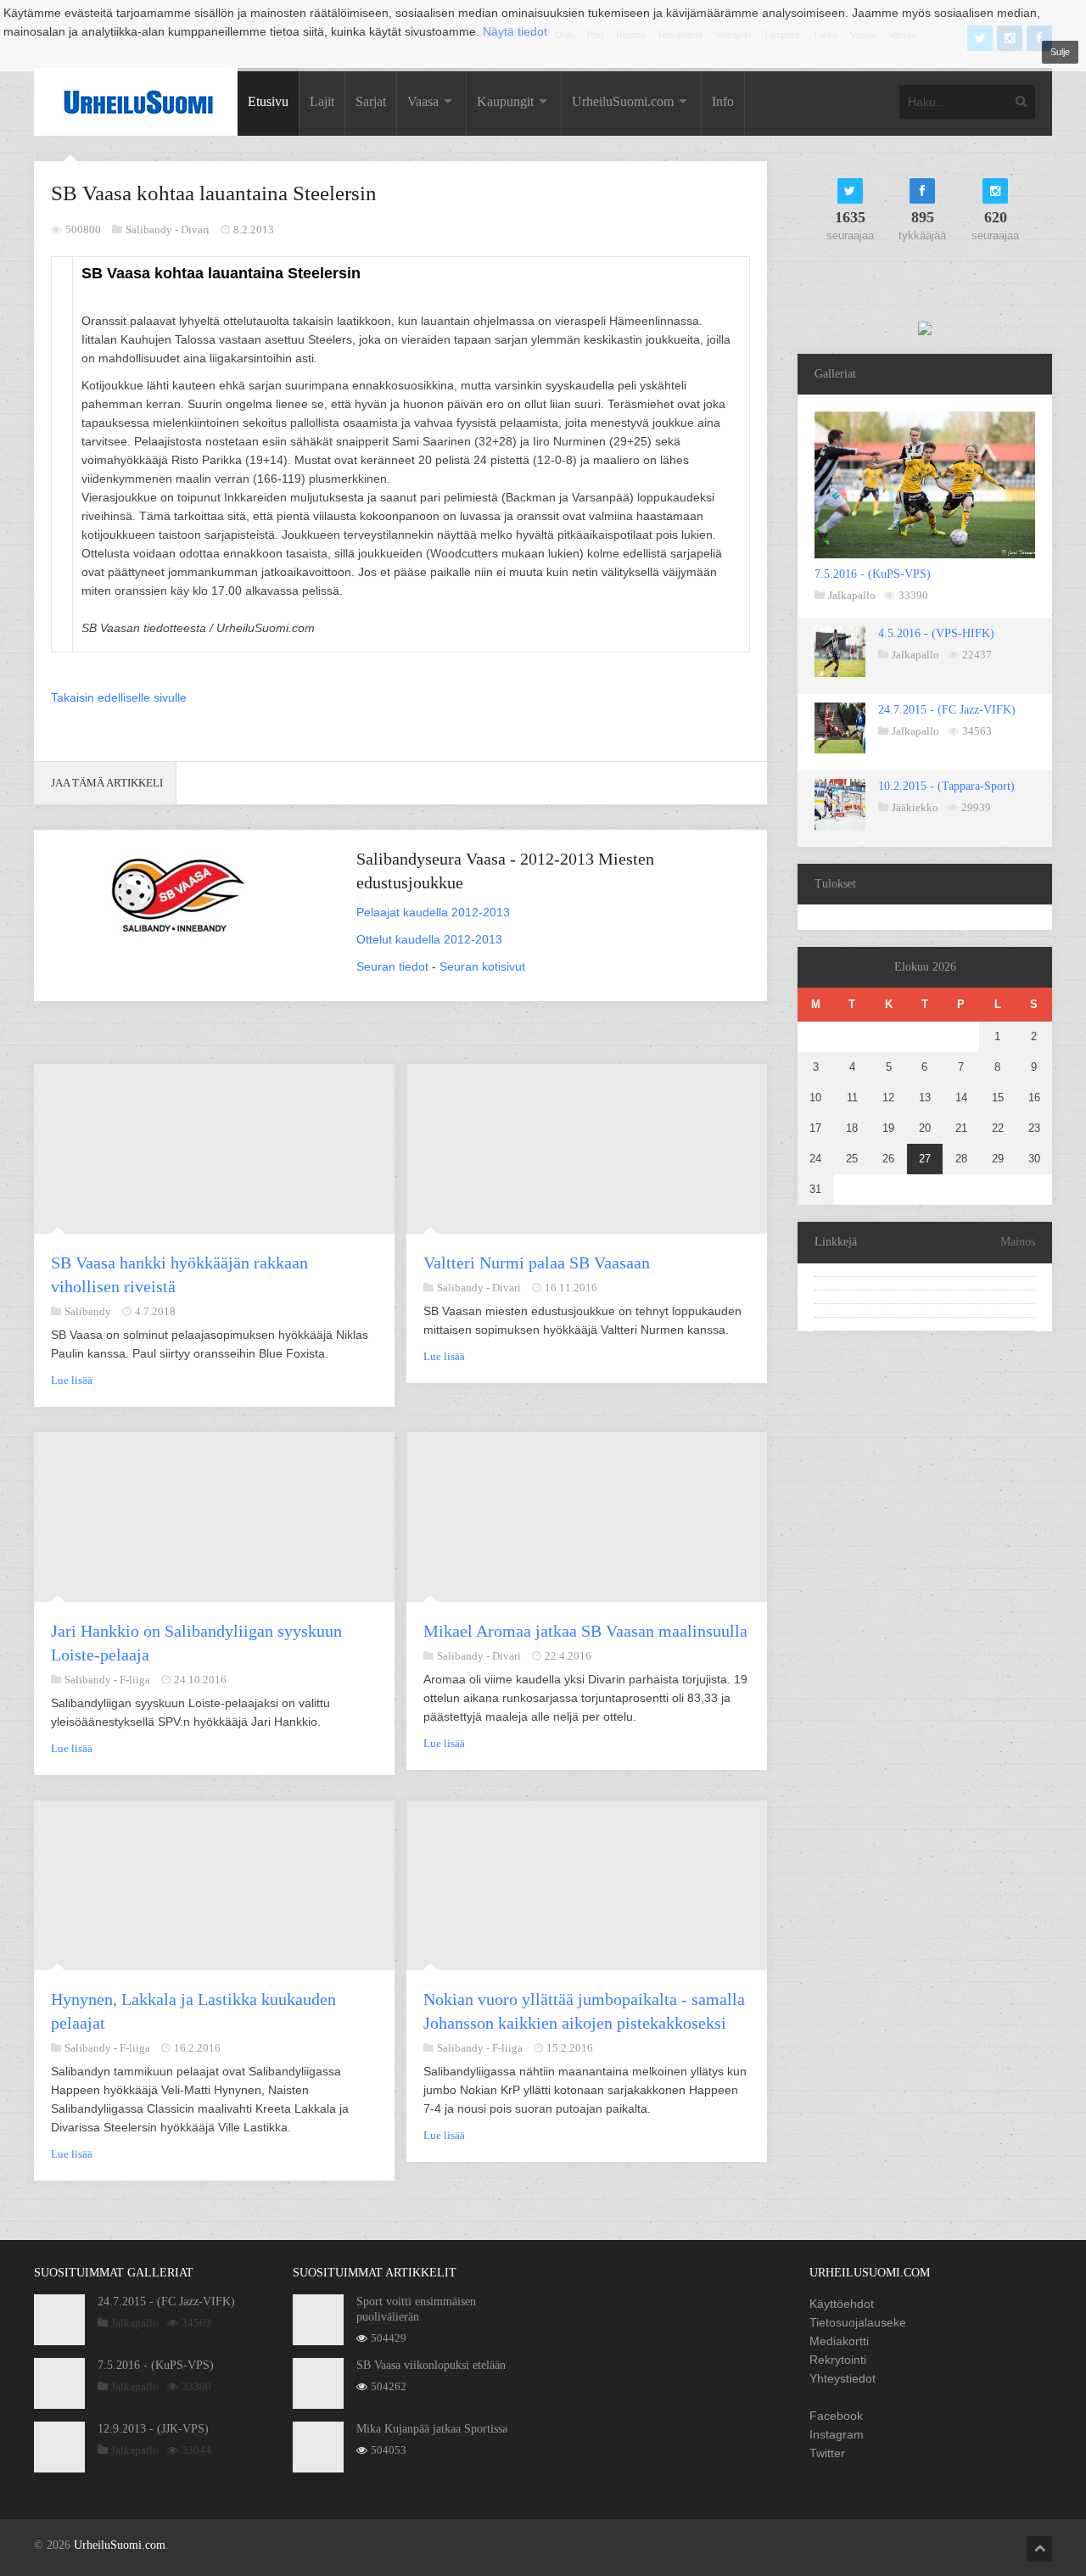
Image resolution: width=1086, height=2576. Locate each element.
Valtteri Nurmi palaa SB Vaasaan (537, 1263)
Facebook (836, 2416)
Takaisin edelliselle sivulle (119, 697)
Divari (195, 230)
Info (723, 101)
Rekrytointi (838, 2360)
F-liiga (135, 1680)
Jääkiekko (915, 807)
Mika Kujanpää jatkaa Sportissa (432, 2429)
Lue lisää (72, 1380)
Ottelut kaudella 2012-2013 (429, 939)
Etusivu (268, 101)
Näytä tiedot (515, 31)
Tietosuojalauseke (858, 2322)
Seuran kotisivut (482, 966)
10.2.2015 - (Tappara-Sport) (946, 786)
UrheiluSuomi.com (623, 101)
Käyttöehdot (842, 2304)
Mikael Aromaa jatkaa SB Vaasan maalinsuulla (585, 1631)
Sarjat (371, 101)
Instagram (837, 2434)
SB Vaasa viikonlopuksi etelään (431, 2365)
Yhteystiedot (842, 2378)
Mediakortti (839, 2341)
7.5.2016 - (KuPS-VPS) (873, 574)
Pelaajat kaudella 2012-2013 (433, 912)
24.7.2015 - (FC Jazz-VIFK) (947, 710)
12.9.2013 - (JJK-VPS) (153, 2429)
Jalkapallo (852, 595)
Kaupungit (505, 101)
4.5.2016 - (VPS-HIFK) (936, 633)
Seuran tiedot (392, 966)
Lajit (322, 101)
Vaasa (423, 101)
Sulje (1060, 52)
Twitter (827, 2453)
